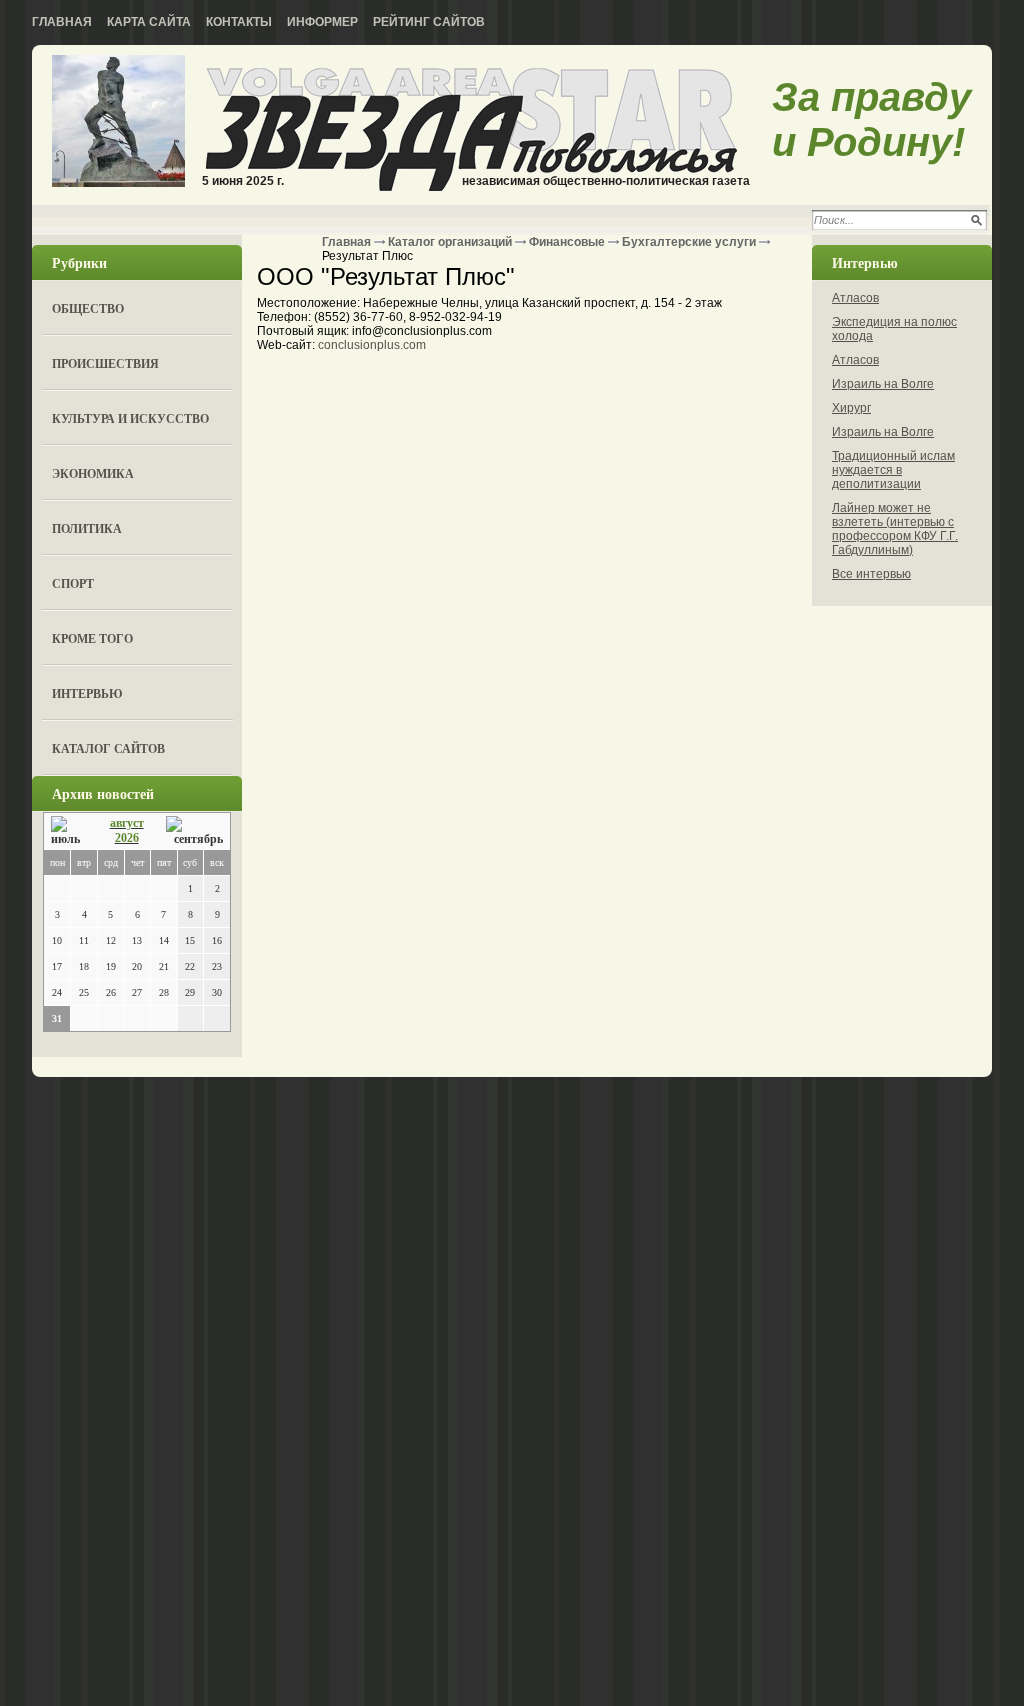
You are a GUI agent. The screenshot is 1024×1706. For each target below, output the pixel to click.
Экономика (93, 473)
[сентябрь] (194, 831)
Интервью (87, 693)
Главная (62, 22)
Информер (322, 22)
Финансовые (567, 242)
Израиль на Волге (883, 384)
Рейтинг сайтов (429, 22)
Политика (87, 528)
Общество (88, 308)
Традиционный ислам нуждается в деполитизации (893, 470)
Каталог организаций (450, 242)
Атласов (855, 298)
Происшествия (105, 363)
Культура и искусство (130, 418)
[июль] (69, 831)
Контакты (239, 22)
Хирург (851, 408)
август (127, 823)
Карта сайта (149, 22)
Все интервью (871, 574)
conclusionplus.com (372, 345)
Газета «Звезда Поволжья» (118, 122)
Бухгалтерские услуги (689, 242)
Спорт (73, 583)
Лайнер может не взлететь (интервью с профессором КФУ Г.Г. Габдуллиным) (895, 529)
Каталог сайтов (108, 748)
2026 (127, 838)
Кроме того (92, 638)
